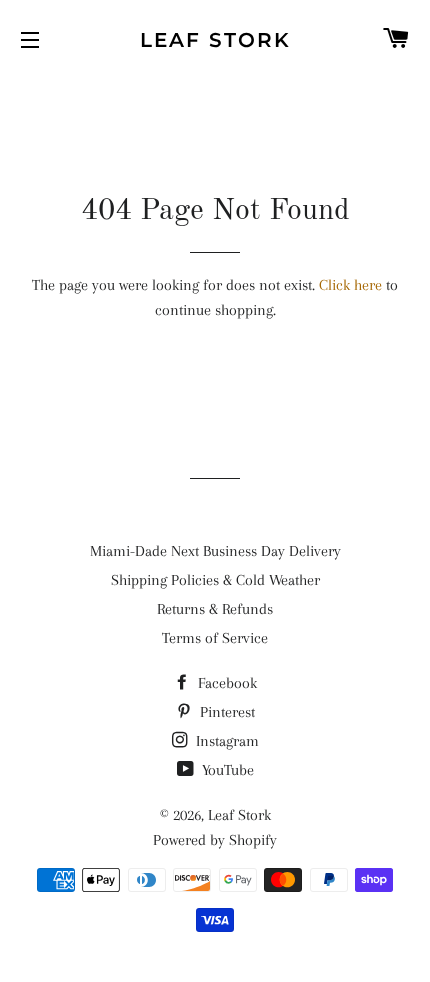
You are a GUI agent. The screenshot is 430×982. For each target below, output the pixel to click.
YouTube (226, 770)
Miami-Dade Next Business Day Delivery (215, 551)
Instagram (225, 741)
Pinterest (225, 712)
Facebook (225, 683)
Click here (350, 285)
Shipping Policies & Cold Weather (215, 580)
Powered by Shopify (215, 840)
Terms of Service (215, 638)
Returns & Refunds (215, 609)
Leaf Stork (215, 40)
